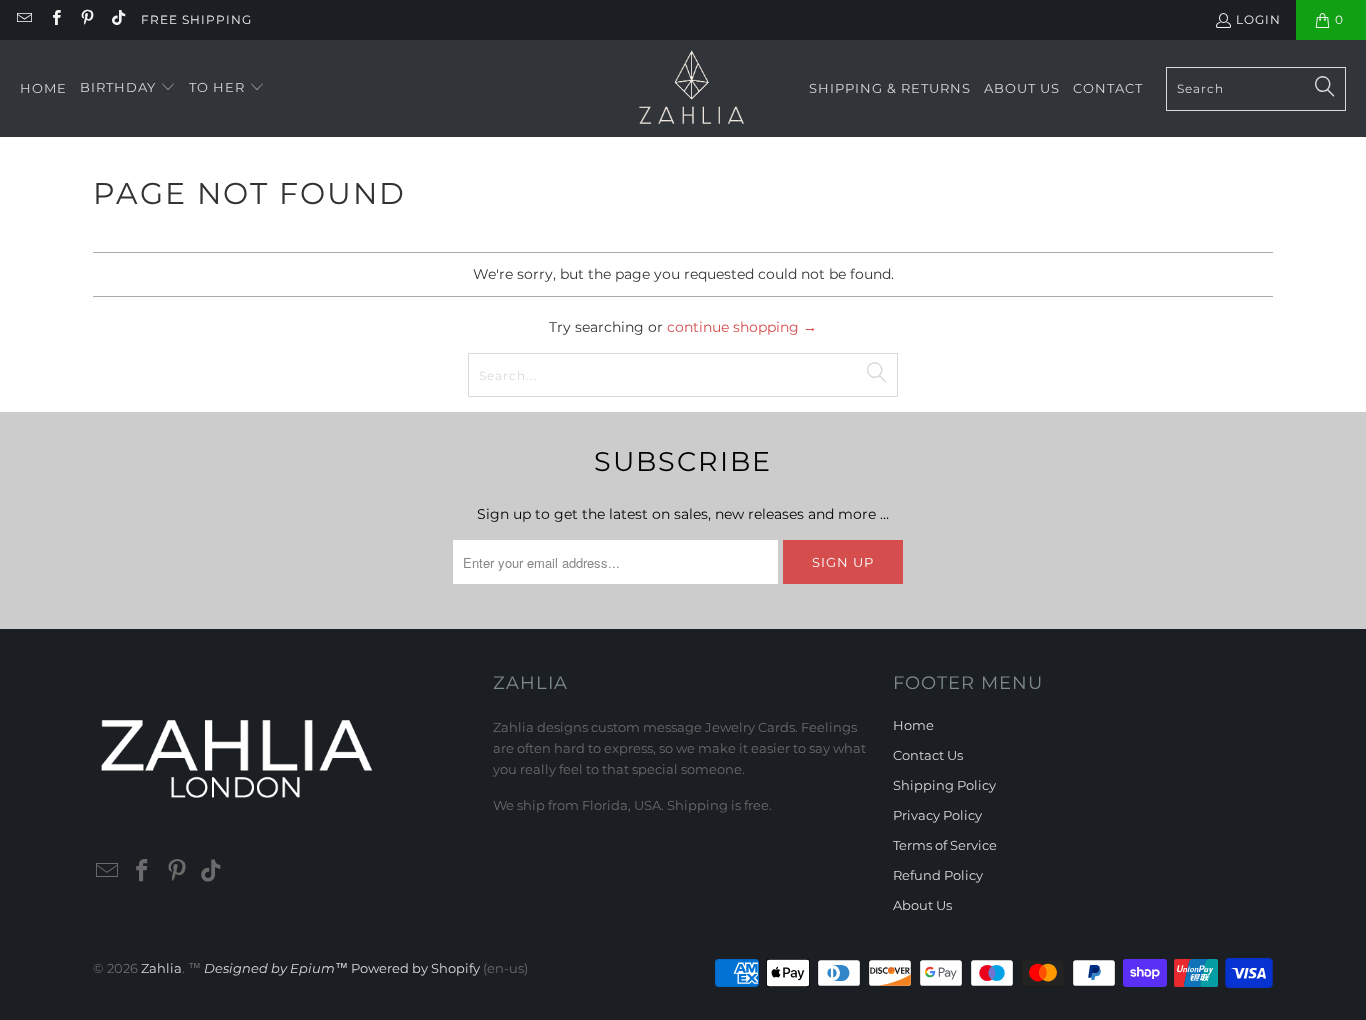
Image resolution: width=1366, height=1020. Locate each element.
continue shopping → (742, 327)
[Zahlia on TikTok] (117, 19)
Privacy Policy (937, 815)
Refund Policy (938, 875)
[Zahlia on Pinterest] (86, 19)
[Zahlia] (691, 88)
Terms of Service (945, 845)
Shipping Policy (944, 785)
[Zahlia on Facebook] (54, 19)
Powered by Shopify (415, 968)
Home (913, 725)
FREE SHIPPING (196, 19)
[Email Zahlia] (23, 19)
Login (1258, 19)
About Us (922, 905)
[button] (128, 88)
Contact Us (928, 755)
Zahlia (161, 968)
